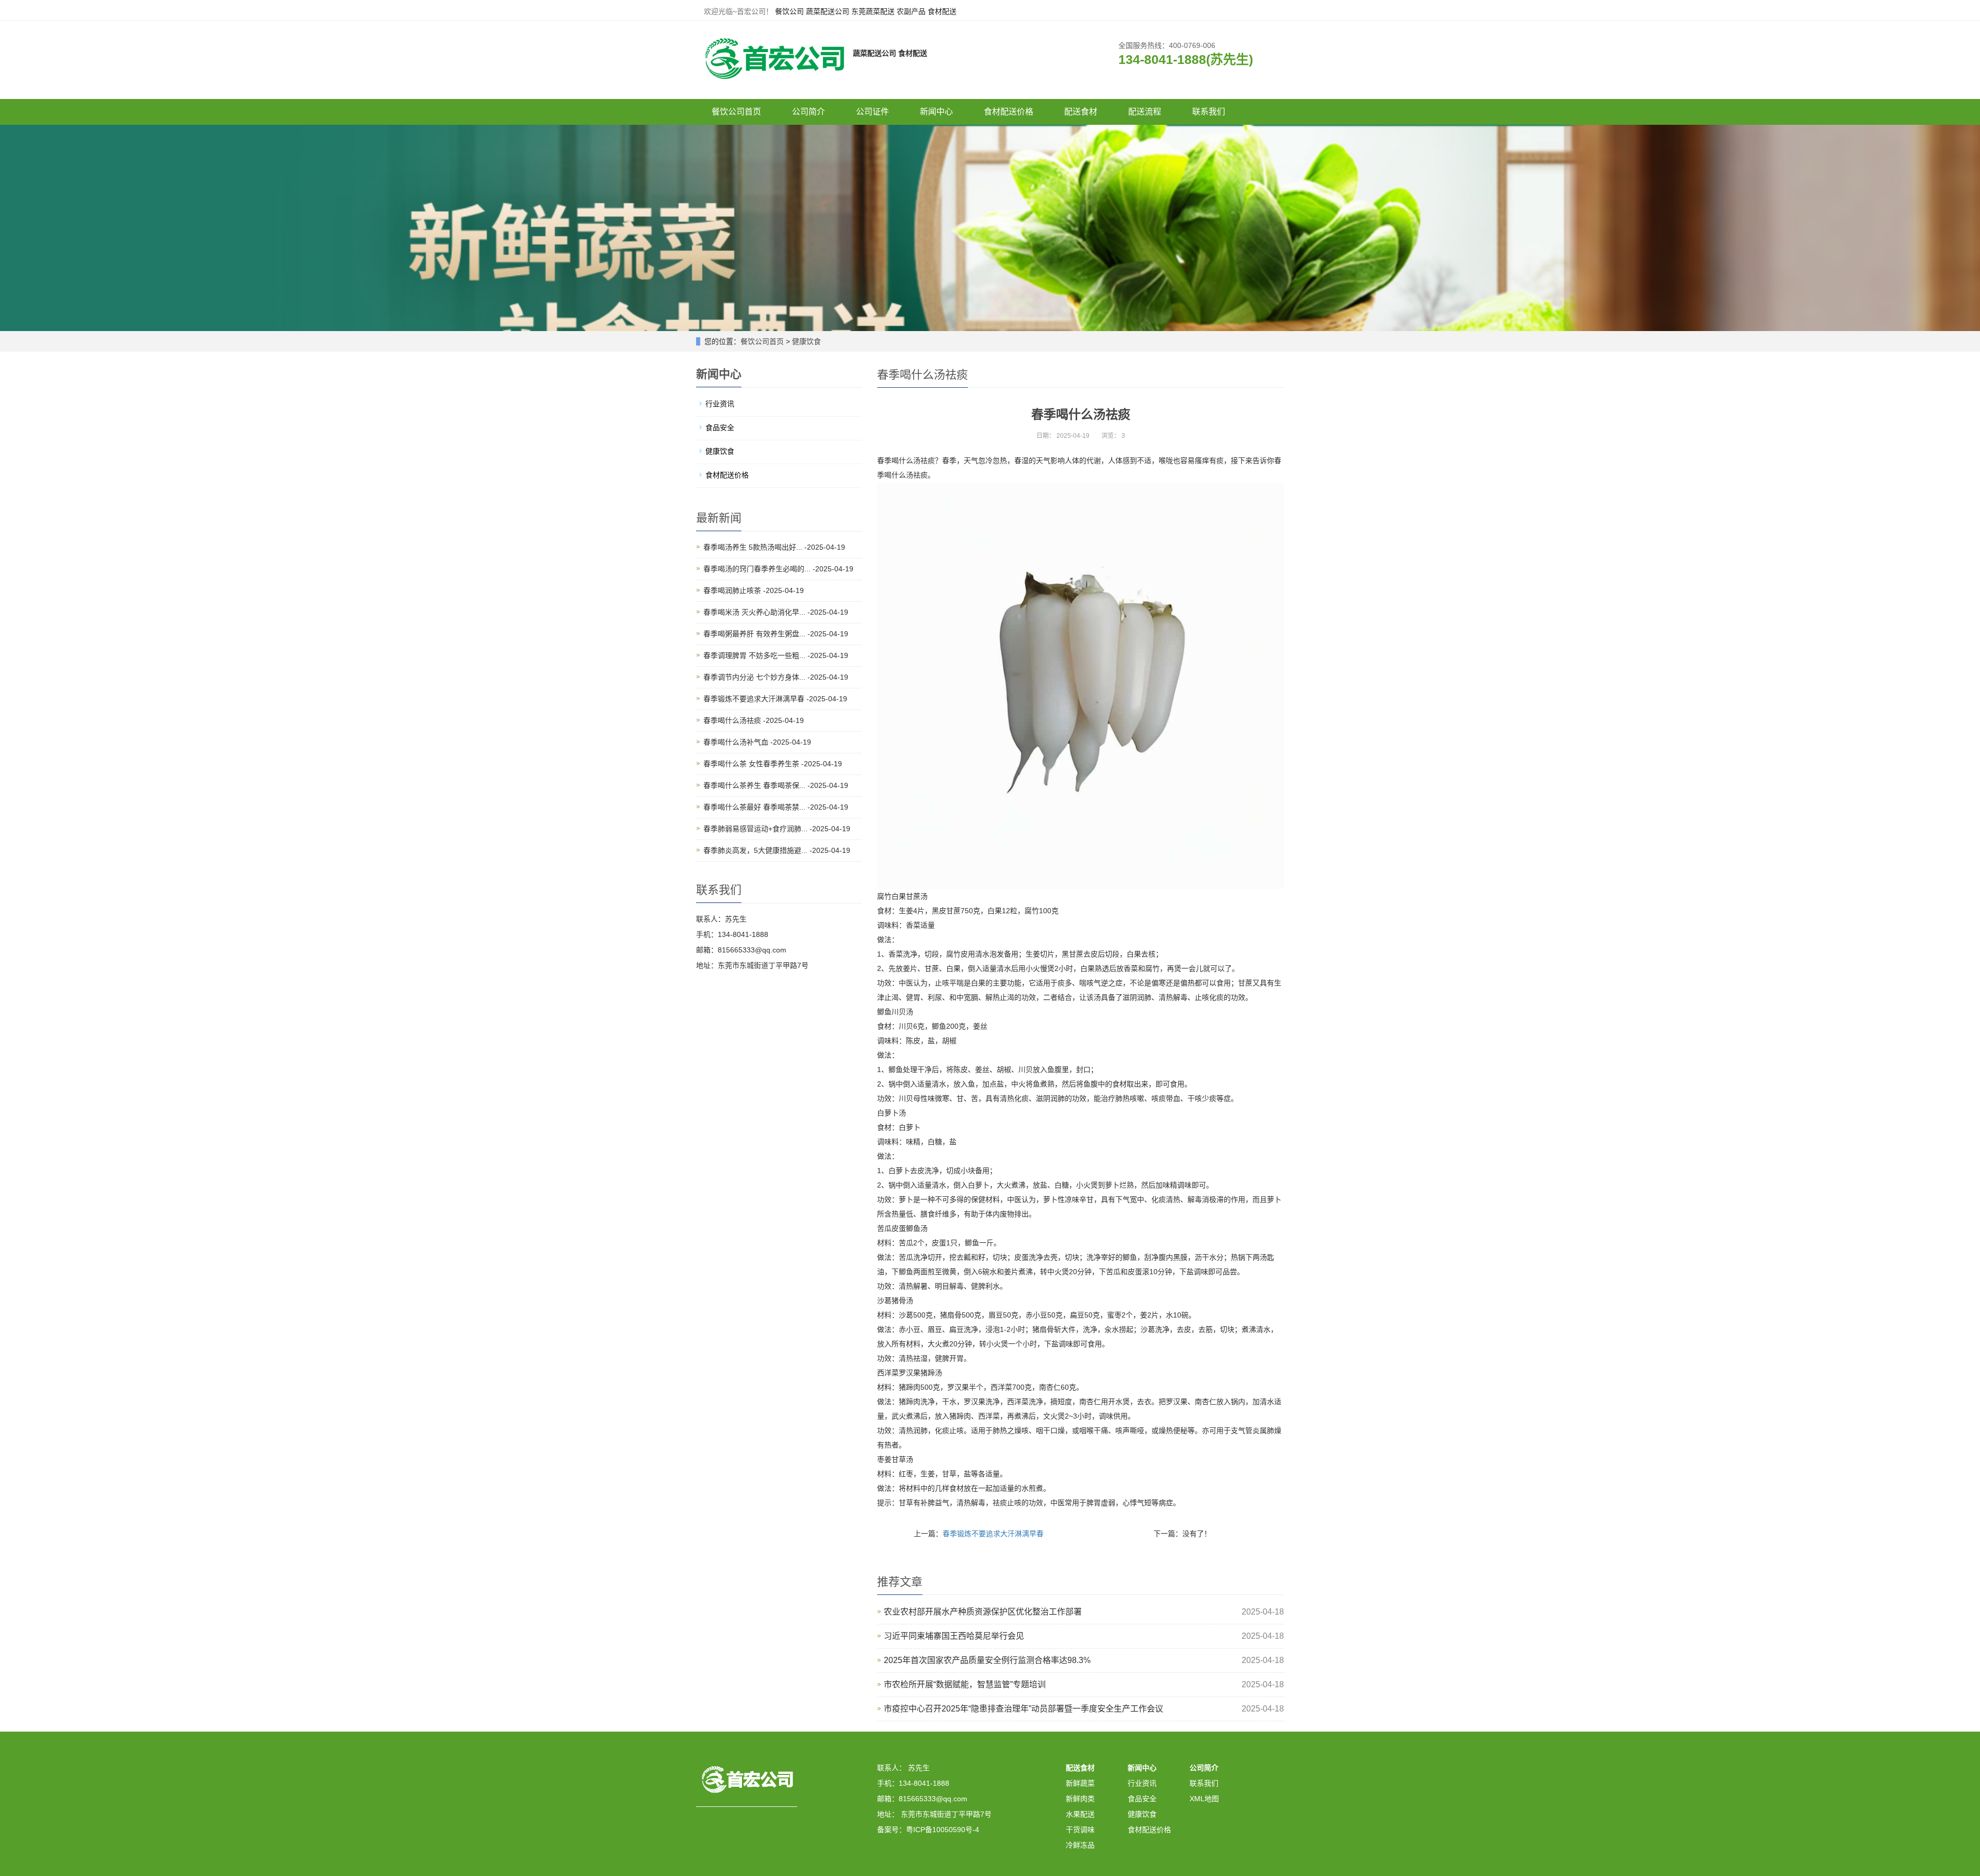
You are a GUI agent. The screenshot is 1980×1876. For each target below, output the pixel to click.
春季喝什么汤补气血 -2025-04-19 (757, 742)
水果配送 (1080, 1814)
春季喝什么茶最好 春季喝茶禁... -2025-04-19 (776, 807)
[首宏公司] (773, 53)
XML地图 (1204, 1799)
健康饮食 (806, 341)
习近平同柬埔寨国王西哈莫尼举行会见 (954, 1636)
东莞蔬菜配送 (873, 11)
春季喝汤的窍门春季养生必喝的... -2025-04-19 (778, 569)
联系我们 (1209, 112)
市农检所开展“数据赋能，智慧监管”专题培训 (965, 1684)
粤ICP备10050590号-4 (943, 1830)
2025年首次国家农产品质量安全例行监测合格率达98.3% (987, 1660)
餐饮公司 (789, 11)
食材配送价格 (1009, 112)
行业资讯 (720, 404)
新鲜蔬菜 (1080, 1783)
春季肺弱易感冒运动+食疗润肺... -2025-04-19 (777, 829)
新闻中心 (936, 112)
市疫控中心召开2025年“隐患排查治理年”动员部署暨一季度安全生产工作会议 (1024, 1709)
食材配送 (942, 11)
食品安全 (720, 427)
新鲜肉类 (1080, 1799)
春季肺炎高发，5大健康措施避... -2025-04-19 (777, 850)
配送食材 (1081, 112)
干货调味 (1080, 1830)
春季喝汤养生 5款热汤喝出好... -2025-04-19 (774, 547)
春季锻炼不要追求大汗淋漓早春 (993, 1534)
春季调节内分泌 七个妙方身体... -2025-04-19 (776, 677)
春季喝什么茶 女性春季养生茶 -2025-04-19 (773, 764)
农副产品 (911, 11)
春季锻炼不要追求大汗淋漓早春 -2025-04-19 (775, 699)
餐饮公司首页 (736, 112)
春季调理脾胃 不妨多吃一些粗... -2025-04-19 (776, 655)
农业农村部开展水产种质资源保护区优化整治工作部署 (983, 1612)
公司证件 (872, 112)
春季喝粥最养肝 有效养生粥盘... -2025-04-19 (776, 634)
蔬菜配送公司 (828, 11)
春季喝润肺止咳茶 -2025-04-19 (754, 590)
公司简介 (808, 112)
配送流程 (1145, 112)
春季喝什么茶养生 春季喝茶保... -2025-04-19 (776, 785)
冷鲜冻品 (1080, 1845)
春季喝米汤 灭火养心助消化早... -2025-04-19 (776, 612)
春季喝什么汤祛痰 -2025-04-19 (754, 720)
